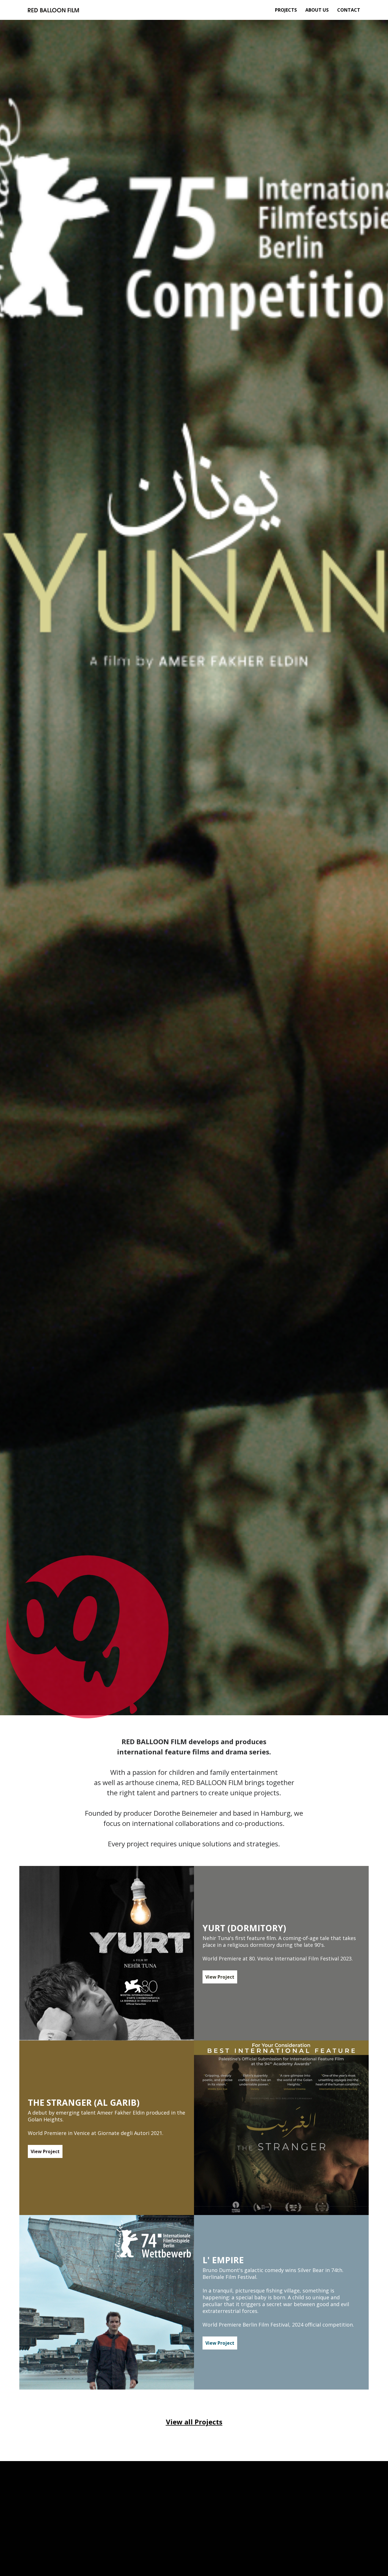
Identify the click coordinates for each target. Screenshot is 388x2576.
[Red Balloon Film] (53, 10)
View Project (220, 1977)
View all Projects (194, 2422)
